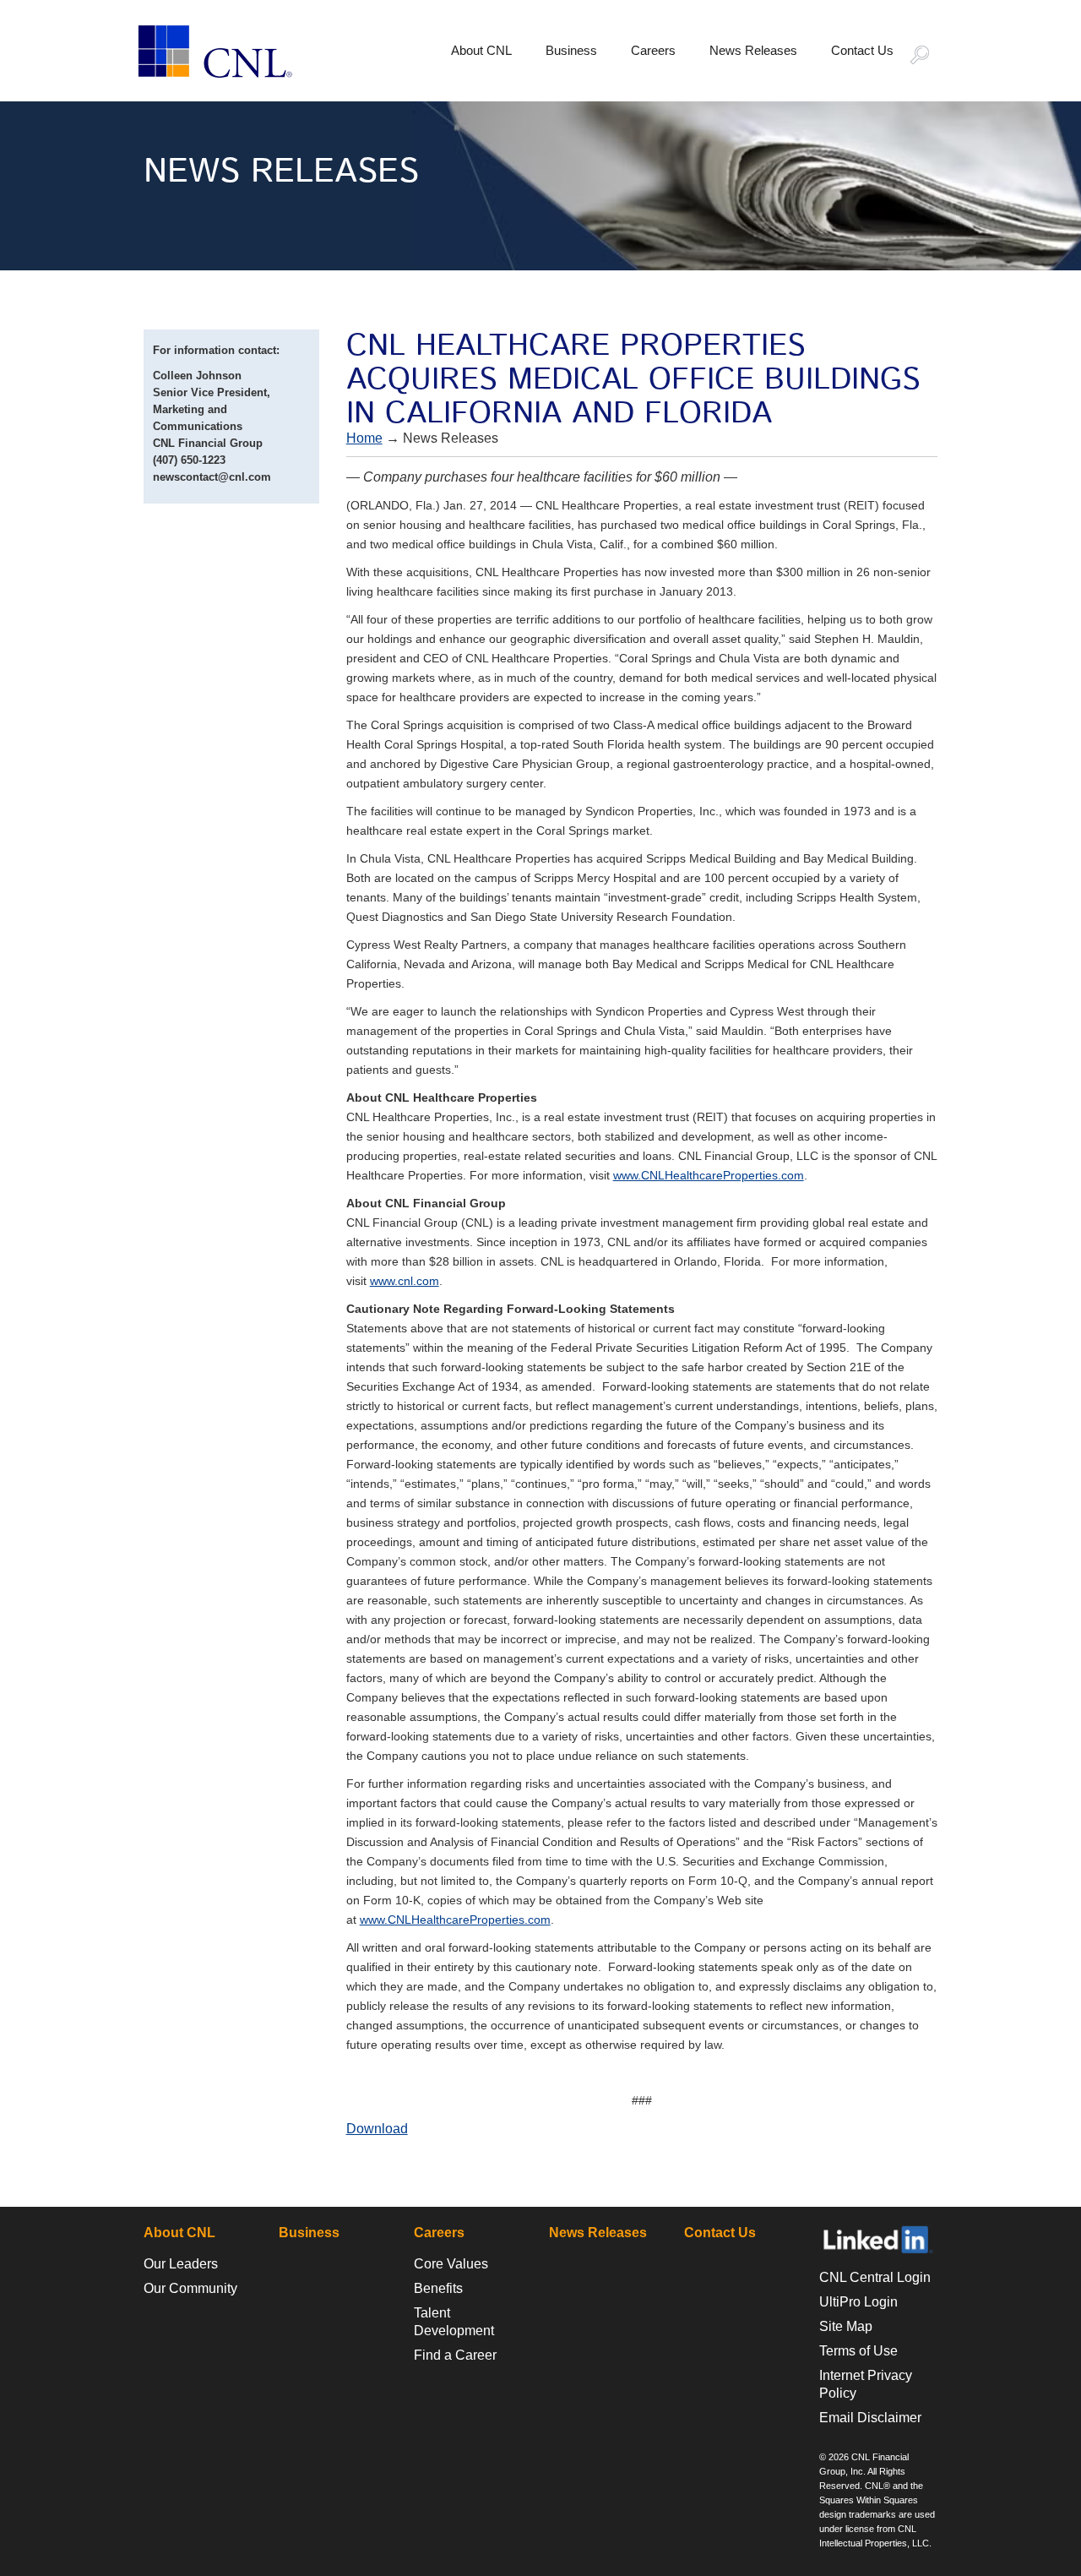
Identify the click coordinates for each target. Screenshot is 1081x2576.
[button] (927, 57)
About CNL (481, 50)
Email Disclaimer (870, 2418)
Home (364, 438)
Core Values (451, 2264)
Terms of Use (858, 2351)
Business (571, 50)
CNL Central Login (875, 2277)
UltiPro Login (858, 2302)
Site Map (846, 2326)
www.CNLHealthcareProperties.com (709, 1175)
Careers (653, 50)
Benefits (438, 2288)
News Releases (753, 50)
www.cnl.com (405, 1281)
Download (377, 2129)
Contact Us (862, 50)
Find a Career (455, 2355)
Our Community (190, 2288)
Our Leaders (181, 2264)
